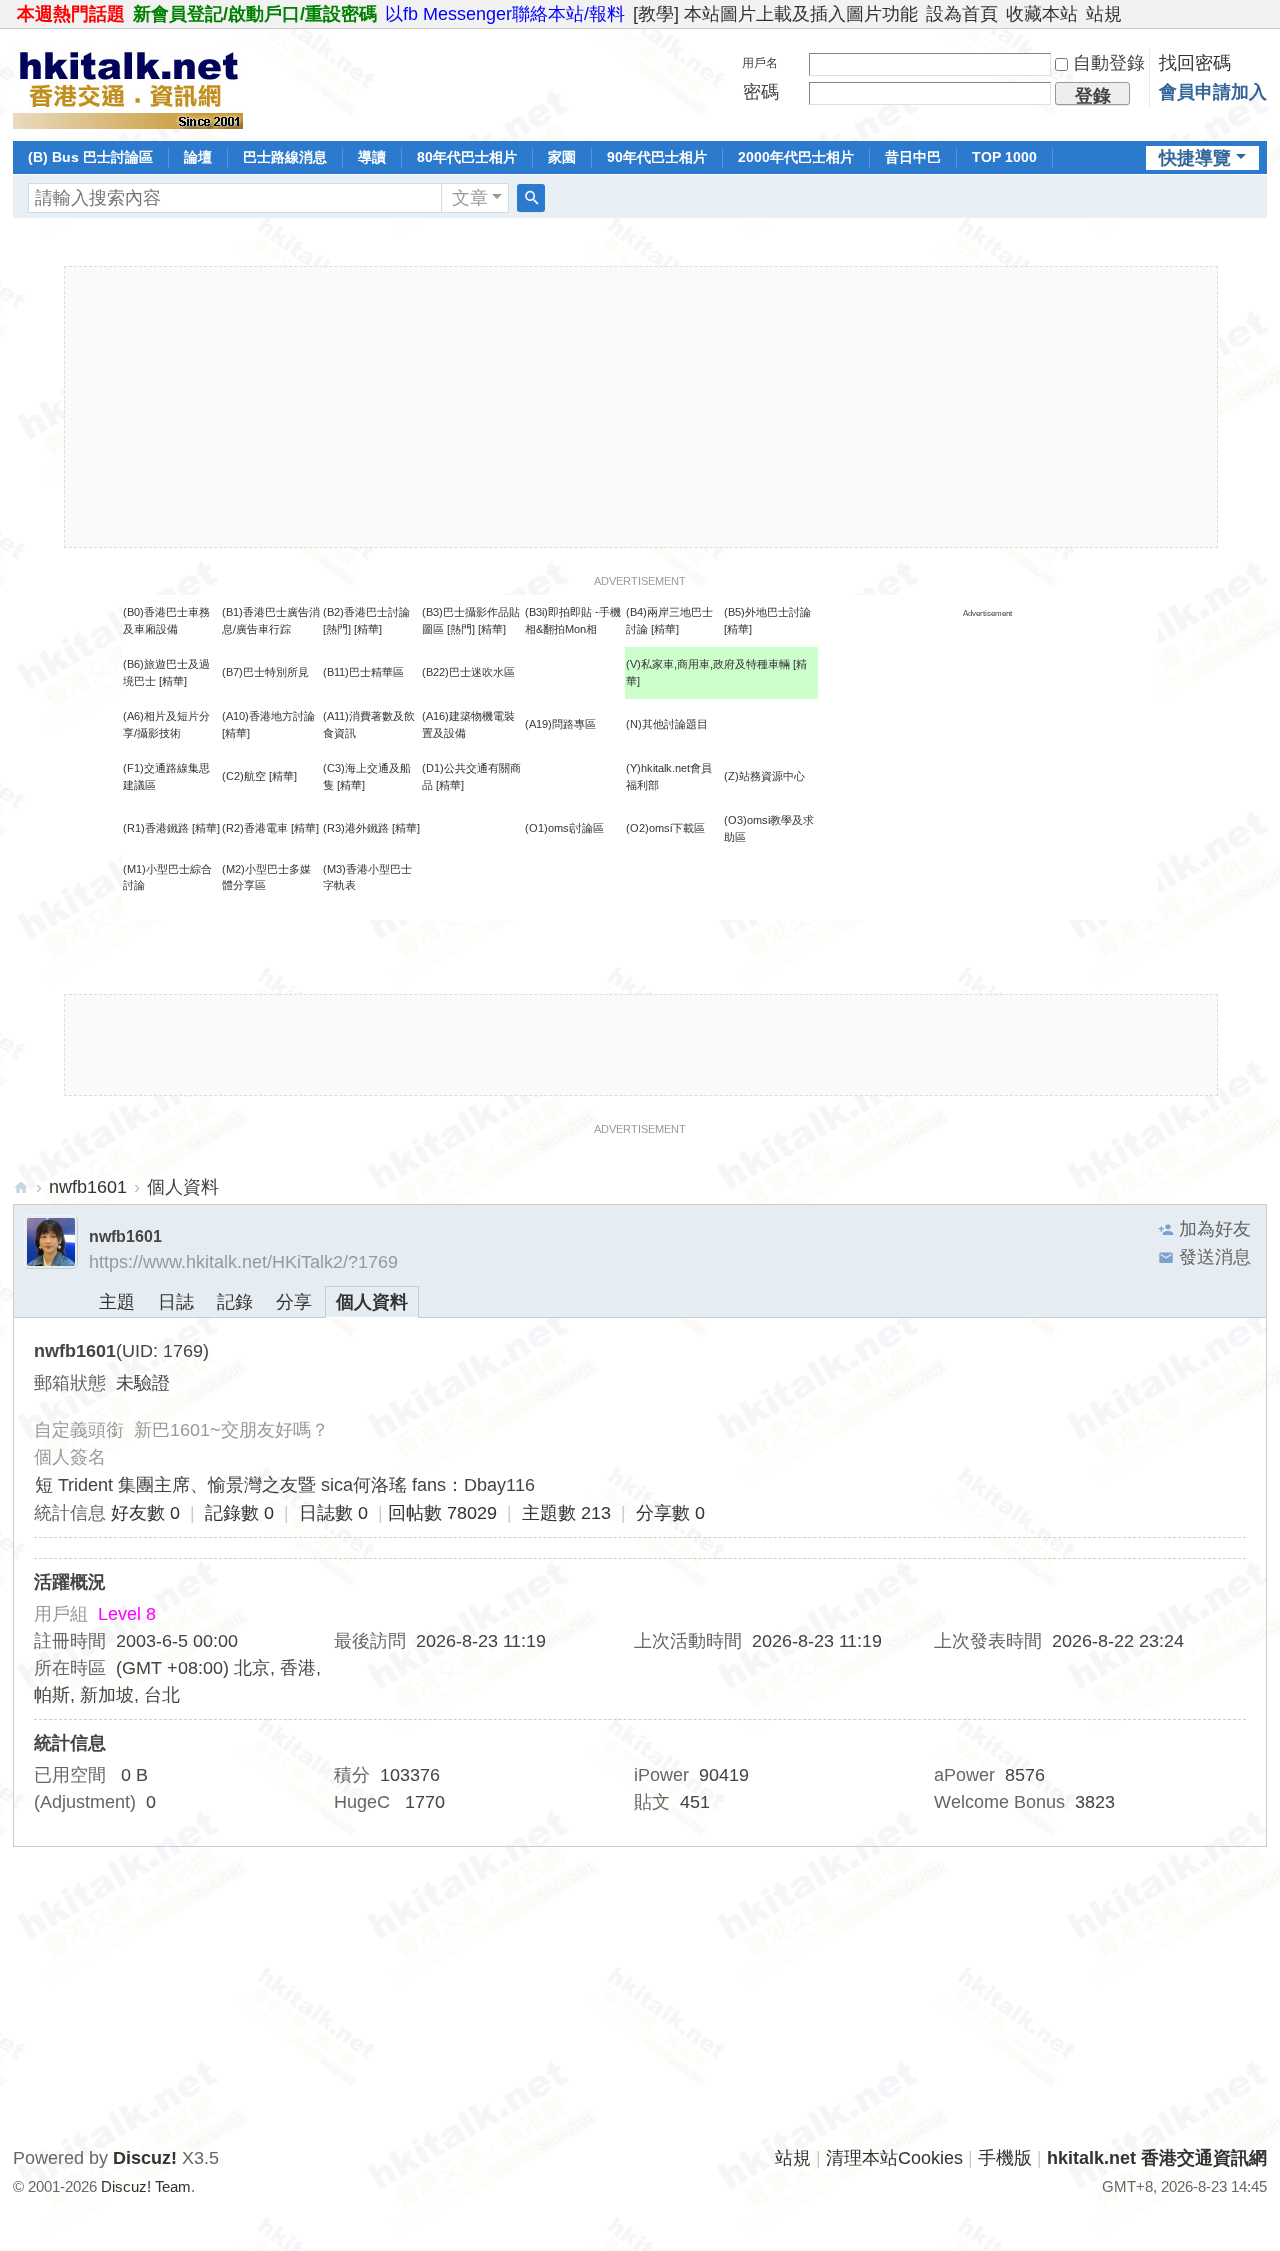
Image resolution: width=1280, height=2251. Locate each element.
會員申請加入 (1213, 92)
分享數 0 (670, 1513)
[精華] (368, 629)
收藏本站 (1042, 14)
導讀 (372, 157)
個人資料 (372, 1302)
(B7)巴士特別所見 (265, 672)
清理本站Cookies (894, 2158)
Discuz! (145, 2158)
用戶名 (760, 63)
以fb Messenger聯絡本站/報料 (505, 14)
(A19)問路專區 (560, 724)
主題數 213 (566, 1513)
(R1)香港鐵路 (156, 828)
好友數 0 (145, 1513)
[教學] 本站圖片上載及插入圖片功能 (775, 14)
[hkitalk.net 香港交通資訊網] (128, 83)
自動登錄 (1109, 63)
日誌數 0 (333, 1513)
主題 (117, 1302)
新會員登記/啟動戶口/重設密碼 (255, 14)
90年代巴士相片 (657, 157)
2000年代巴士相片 (796, 157)
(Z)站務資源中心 (764, 776)
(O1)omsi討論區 (564, 828)
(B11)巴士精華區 (363, 672)
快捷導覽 (1195, 158)
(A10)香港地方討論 (268, 716)
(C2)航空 (244, 776)
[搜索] (531, 198)
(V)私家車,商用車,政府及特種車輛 (709, 664)
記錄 (235, 1302)
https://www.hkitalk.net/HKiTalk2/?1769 (243, 1262)
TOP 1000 (1004, 157)
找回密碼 (1195, 63)
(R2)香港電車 (255, 828)
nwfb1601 (88, 1187)
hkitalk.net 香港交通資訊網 (21, 1187)
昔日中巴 (913, 157)
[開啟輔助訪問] (1262, 14)
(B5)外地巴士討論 (767, 612)
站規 (1104, 14)
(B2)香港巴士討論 (366, 612)
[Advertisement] (641, 407)
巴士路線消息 (285, 157)
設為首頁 (962, 14)
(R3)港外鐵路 (356, 828)
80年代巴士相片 (467, 157)
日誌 (176, 1302)
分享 (294, 1302)
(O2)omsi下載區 (665, 828)
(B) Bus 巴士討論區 (90, 157)
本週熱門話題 (71, 14)
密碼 (761, 92)
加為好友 (1215, 1229)
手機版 (1005, 2158)
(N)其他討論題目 (667, 724)
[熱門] (337, 629)
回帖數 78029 (442, 1513)
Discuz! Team (146, 2186)
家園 (562, 157)
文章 (470, 198)
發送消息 (1215, 1257)
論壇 (198, 157)
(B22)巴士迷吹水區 (468, 672)
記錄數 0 (239, 1513)
